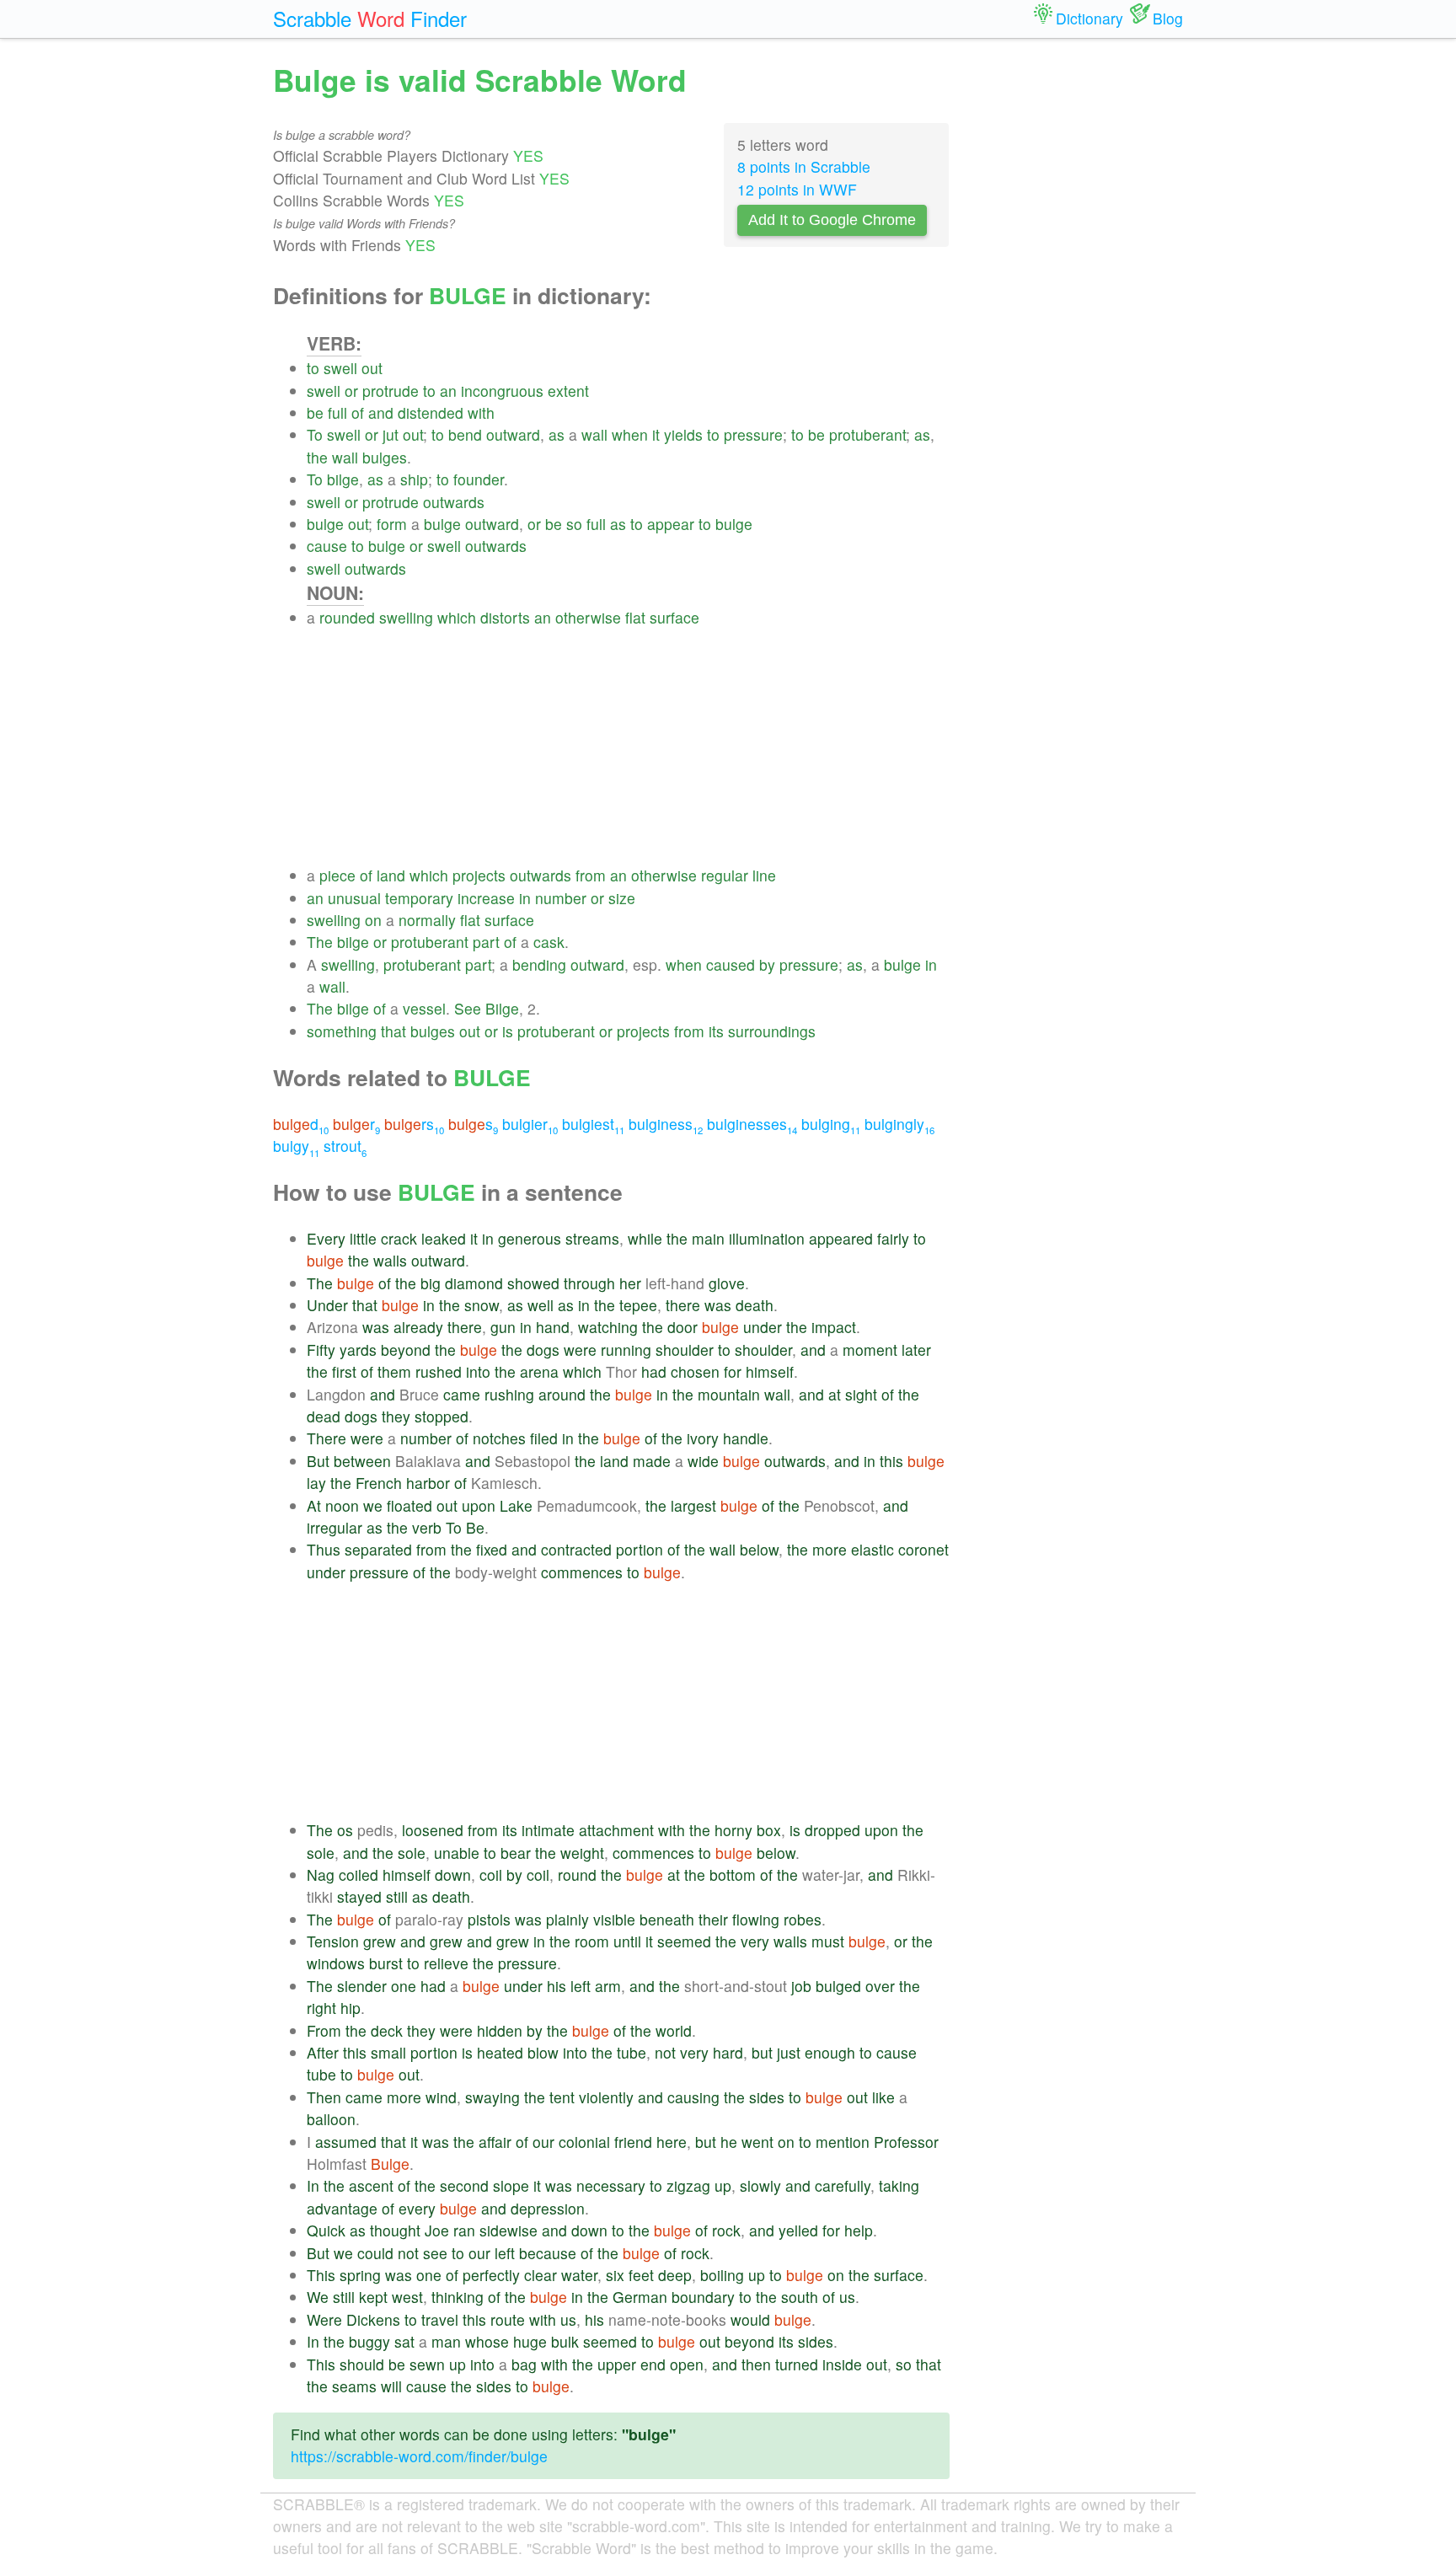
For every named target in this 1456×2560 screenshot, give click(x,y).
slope (511, 2185)
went (757, 2142)
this (891, 1461)
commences (582, 1572)
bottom (733, 1874)
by (767, 964)
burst (386, 1963)
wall (594, 434)
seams (354, 2386)
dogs (543, 1350)
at (835, 1394)
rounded (347, 617)
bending (539, 964)
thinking (458, 2297)
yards (358, 1350)
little (363, 1238)
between (362, 1461)
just (789, 2052)
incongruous (502, 391)
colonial (584, 2142)
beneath (667, 1919)
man (446, 2341)
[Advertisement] (628, 747)
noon (342, 1505)
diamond (474, 1283)
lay (316, 1483)
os (345, 1830)
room (592, 1941)
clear (541, 2275)
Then (324, 2097)
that (393, 1031)
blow (543, 2052)
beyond (406, 1350)
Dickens (373, 2319)
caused (731, 964)
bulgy (296, 1146)
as (557, 434)
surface (674, 617)
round (577, 1874)
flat (635, 617)
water (579, 2275)
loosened (433, 1830)
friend (633, 2142)
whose (487, 2341)
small (388, 2052)
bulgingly (899, 1124)
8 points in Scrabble (804, 166)
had (654, 1371)
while (645, 1238)
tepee (638, 1305)
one (404, 1986)
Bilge (502, 1008)
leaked (444, 1238)
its (716, 1031)
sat (404, 2341)
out (372, 368)
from (591, 875)
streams (592, 1238)
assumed (346, 2142)
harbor (428, 1483)
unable (457, 1853)
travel (440, 2319)
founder (479, 479)
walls (390, 1260)
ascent (371, 2185)
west (407, 2297)
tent (562, 2097)
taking (899, 2185)
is (508, 1031)
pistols (489, 1919)
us (847, 2297)
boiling (722, 2275)
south (800, 2297)
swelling (406, 617)
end (653, 2364)
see (435, 2253)
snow (482, 1305)
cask (549, 942)
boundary (703, 2297)
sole (321, 1853)
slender (362, 1986)
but (762, 2052)
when (630, 434)
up (723, 2185)
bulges (385, 457)
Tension (333, 1941)
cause (327, 546)
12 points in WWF (797, 189)
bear (516, 1853)
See (468, 1008)
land (391, 875)
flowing (756, 1919)
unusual (354, 898)
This (321, 2275)
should (362, 2364)
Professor (906, 2142)
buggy (369, 2341)
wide (703, 1461)
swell (340, 368)
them (394, 1371)
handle (746, 1438)
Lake (516, 1505)
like (883, 2097)
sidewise (509, 2230)
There (327, 1438)
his (557, 1986)
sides (767, 2097)
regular (725, 875)
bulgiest (593, 1124)
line (764, 875)
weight (582, 1853)
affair (495, 2142)
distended (431, 412)
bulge (325, 524)
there (683, 1305)
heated (500, 2052)
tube (632, 2052)
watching (608, 1327)
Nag (321, 1874)
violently (606, 2097)
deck (387, 2030)
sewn (427, 2364)
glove (727, 1283)
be (315, 412)
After (323, 2052)
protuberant (867, 434)
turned (797, 2364)
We (318, 2297)
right (321, 2008)
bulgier (530, 1124)
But (318, 1461)
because (548, 2253)
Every (326, 1238)
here (672, 2142)
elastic (873, 1549)
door (682, 1327)
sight (861, 1394)
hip (351, 2008)
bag (524, 2364)
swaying (492, 2097)
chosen (695, 1371)
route (508, 2319)
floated (409, 1505)
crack (399, 1238)
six (615, 2275)
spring (360, 2275)
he (729, 2142)
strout (345, 1146)
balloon (331, 2119)
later (916, 1350)
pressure (753, 434)
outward (513, 434)
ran (464, 2230)
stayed (359, 1896)
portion (640, 1549)
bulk (565, 2341)
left (581, 1986)
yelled (798, 2230)
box (769, 1830)
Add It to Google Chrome (832, 220)
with (481, 412)
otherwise (588, 617)
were (580, 1350)
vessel (424, 1008)
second (464, 2185)
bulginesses (752, 1124)
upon (479, 1505)
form (392, 524)
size (622, 898)
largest (693, 1505)
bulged (838, 1986)
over (880, 1986)
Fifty (321, 1350)
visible (614, 1919)
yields (683, 434)
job (801, 1986)
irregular (335, 1527)
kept (373, 2297)
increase (486, 898)
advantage (342, 2208)
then (756, 2364)
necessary (611, 2185)
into (478, 1371)
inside (842, 2364)
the (317, 457)
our (543, 2142)
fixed (492, 1549)
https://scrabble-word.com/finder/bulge (419, 2456)
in (525, 898)
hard (728, 2052)
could (375, 2253)
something (342, 1031)
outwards (454, 502)
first (344, 1371)
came (462, 1394)
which (457, 617)
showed (533, 1283)
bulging (831, 1124)
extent (568, 391)
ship (414, 479)
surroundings (772, 1031)
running (626, 1350)
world (674, 2030)
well (541, 1305)
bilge (343, 479)
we (373, 1505)
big (431, 1283)
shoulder (685, 1350)
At (314, 1505)
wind (441, 2097)
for (733, 1371)
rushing (509, 1394)
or (351, 391)
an (448, 391)
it (656, 434)
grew (380, 1941)
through (589, 1283)
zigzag (688, 2185)
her (630, 1283)
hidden (500, 2030)
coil (491, 1874)
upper (617, 2364)
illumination (767, 1238)
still (397, 1896)
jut (391, 434)
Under (327, 1305)
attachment (616, 1830)
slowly (760, 2185)
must (828, 1941)
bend (465, 434)
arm (608, 1986)
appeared (841, 1238)
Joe (437, 2230)
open (687, 2364)
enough (830, 2052)
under (763, 1327)
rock (726, 2230)
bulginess (666, 1124)
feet (641, 2275)
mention (843, 2142)
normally (427, 920)
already (418, 1327)
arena (539, 1371)
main (708, 1238)
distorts (505, 617)
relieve (446, 1963)
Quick (326, 2230)
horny (733, 1830)
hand (553, 1327)
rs (414, 1124)
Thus (324, 1549)
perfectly (491, 2275)
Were (324, 2319)
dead (324, 1416)
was (718, 1305)
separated (378, 1549)
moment (870, 1350)
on (373, 920)
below (759, 1549)
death (755, 1305)
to (313, 368)
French (379, 1483)
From (324, 2030)
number (561, 898)
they (396, 1416)
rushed (439, 1371)
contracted (576, 1549)
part (486, 942)
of (358, 412)
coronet (923, 1549)
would (750, 2319)
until (627, 1941)
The (320, 942)
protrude (391, 391)
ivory (703, 1438)
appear (671, 524)
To (315, 434)
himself (770, 1371)
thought (395, 2230)
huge (530, 2341)
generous (530, 1238)
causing (693, 2097)
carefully (843, 2185)
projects (479, 875)
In (313, 2185)
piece (337, 875)
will (391, 2386)
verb (427, 1527)
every (417, 2208)
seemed (684, 1941)
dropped (832, 1830)
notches (499, 1438)
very (755, 1941)
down (453, 1874)
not (665, 2052)
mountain (729, 1394)
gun (503, 1327)
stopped (442, 1416)
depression (548, 2208)
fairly (893, 1238)
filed (544, 1438)
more (830, 1549)
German (640, 2297)
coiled (359, 1874)
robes (803, 1919)
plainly (567, 1919)
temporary (419, 898)
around (562, 1394)
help (859, 2230)
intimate (548, 1830)
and (381, 412)
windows (336, 1963)
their (713, 1919)
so (574, 524)
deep (675, 2275)
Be (475, 1527)
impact (834, 1327)
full (337, 412)
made (652, 1461)
